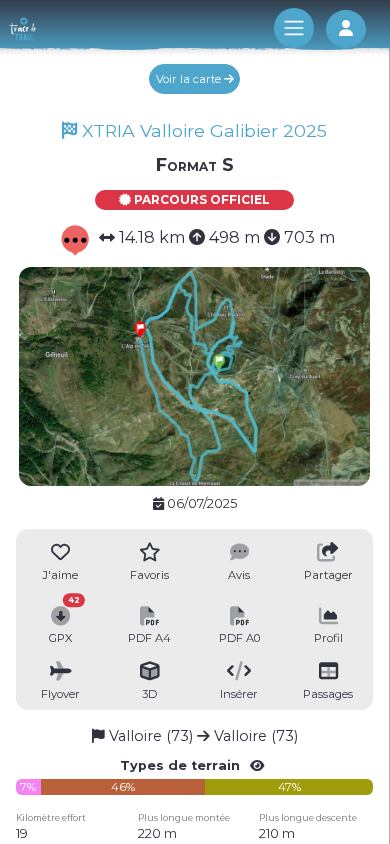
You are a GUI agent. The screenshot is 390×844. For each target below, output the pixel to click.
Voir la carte (190, 79)
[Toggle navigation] (294, 28)
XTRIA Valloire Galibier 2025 (202, 130)
